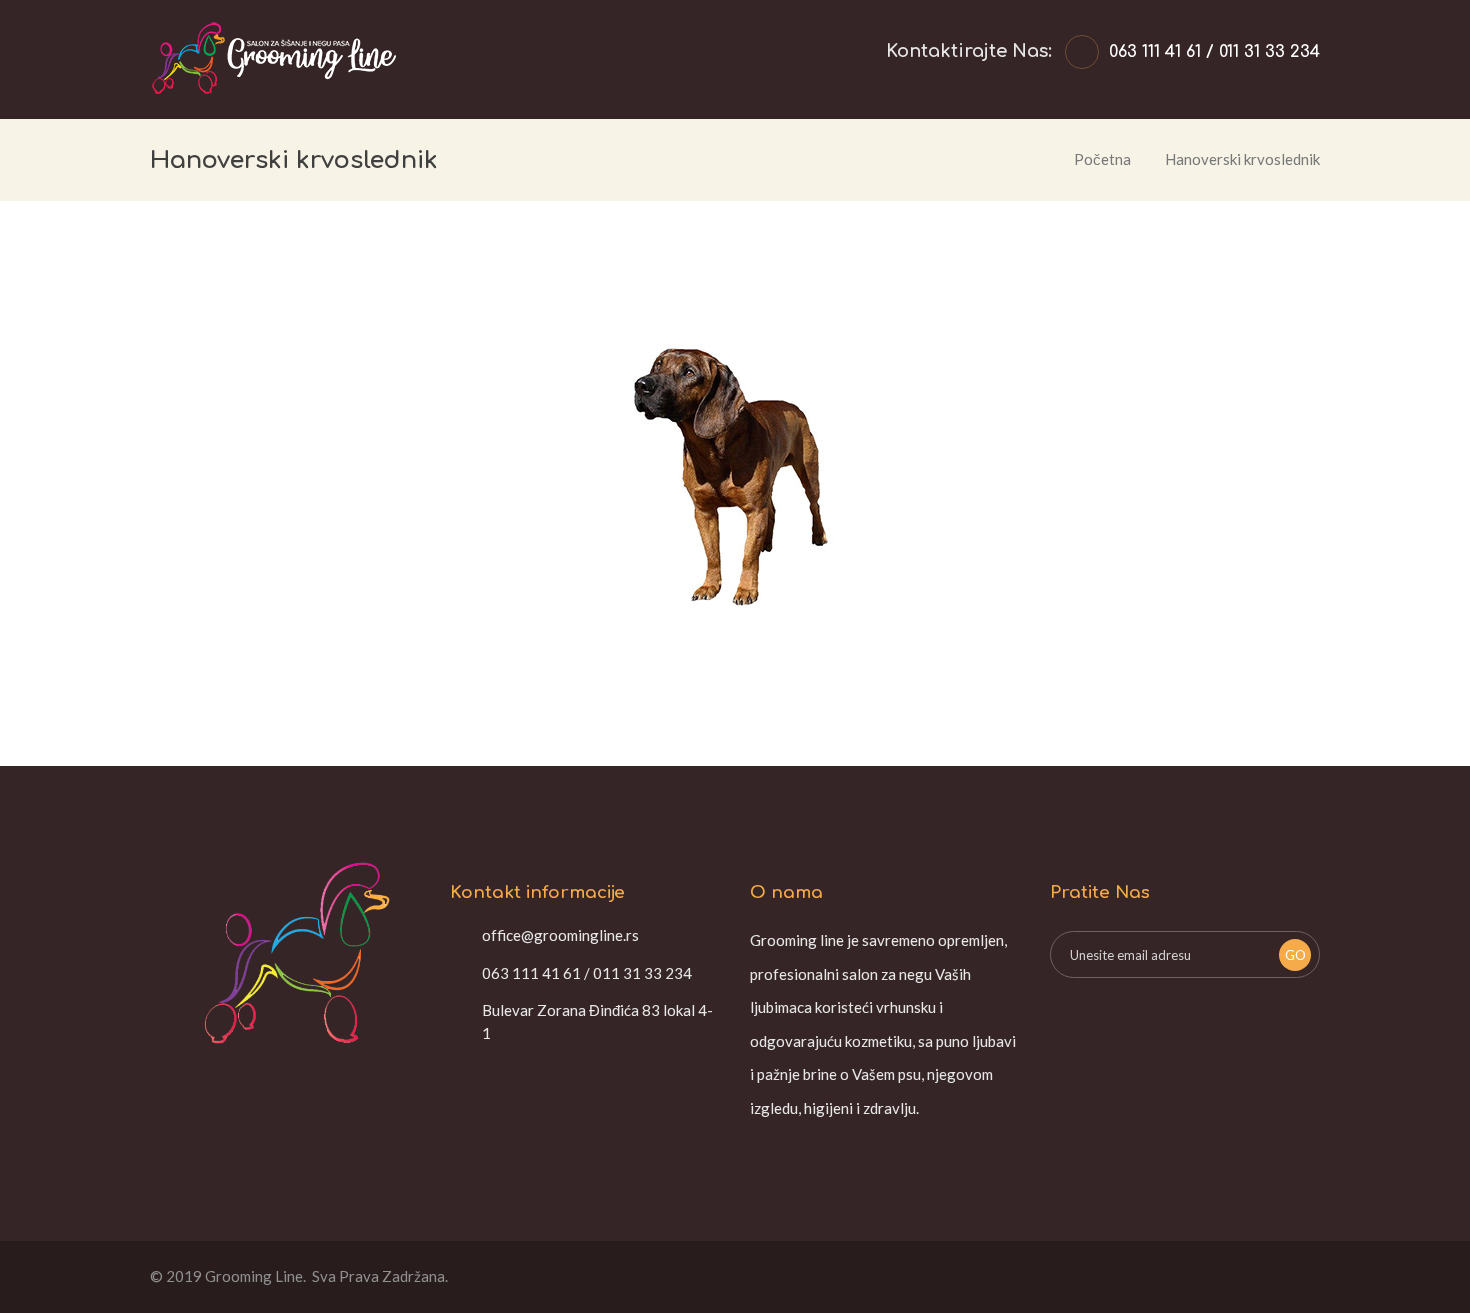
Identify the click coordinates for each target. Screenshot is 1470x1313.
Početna (1102, 159)
